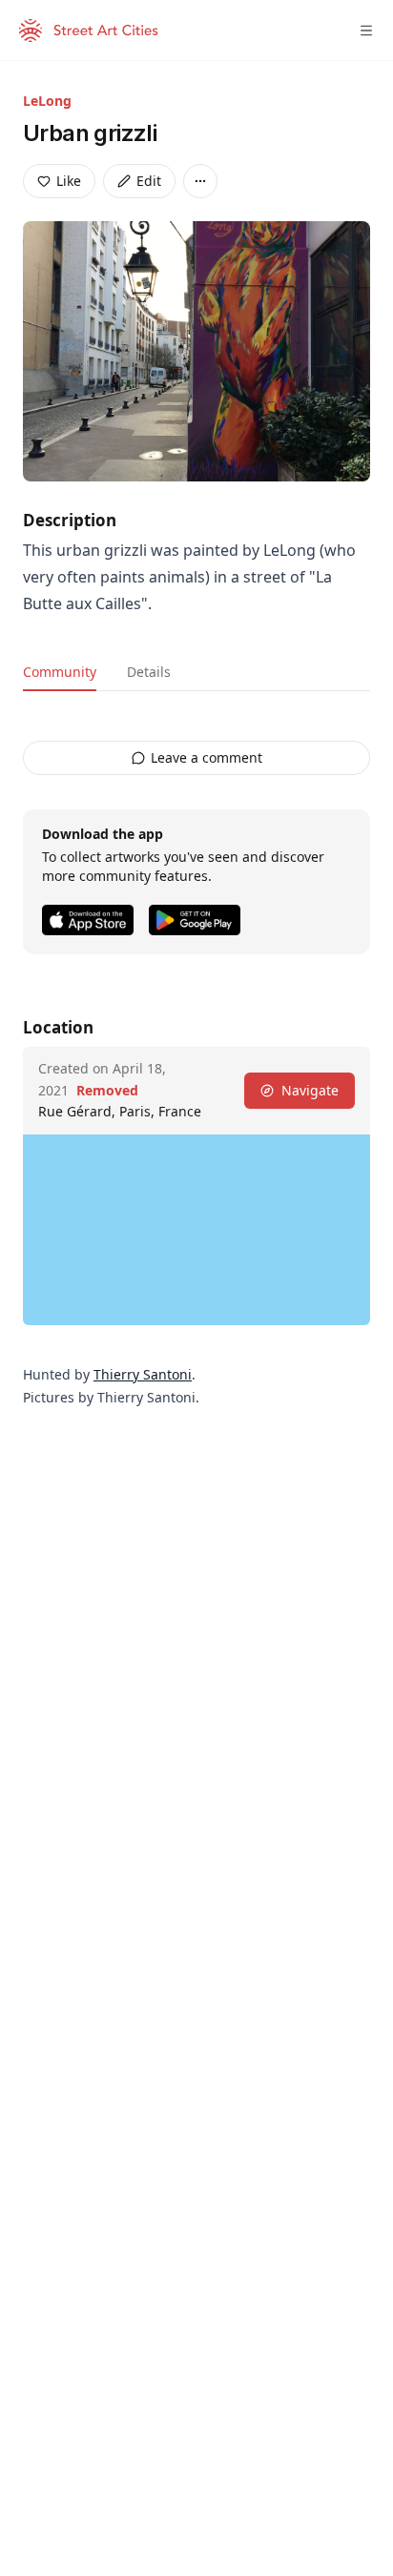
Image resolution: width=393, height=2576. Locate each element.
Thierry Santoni (143, 1374)
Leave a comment (207, 757)
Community (60, 672)
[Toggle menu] (366, 31)
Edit (149, 181)
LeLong (47, 101)
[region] (196, 1230)
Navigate (310, 1090)
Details (149, 672)
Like (69, 181)
